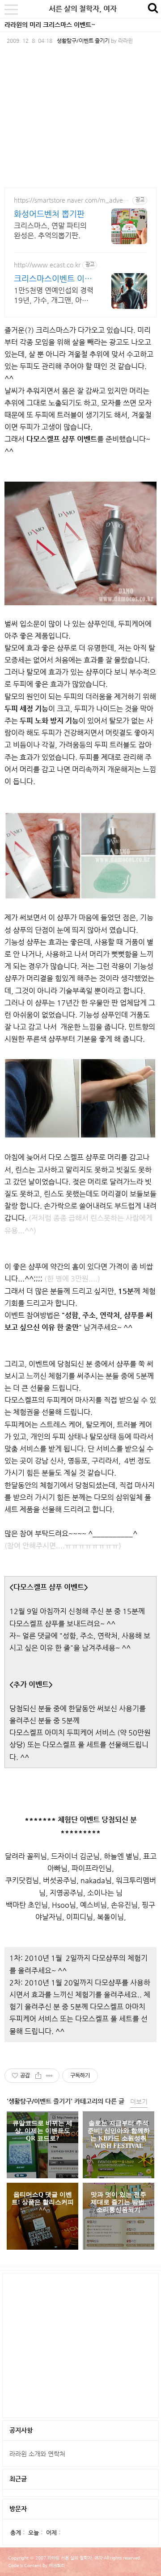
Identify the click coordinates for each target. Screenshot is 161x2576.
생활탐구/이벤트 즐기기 (83, 41)
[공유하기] (38, 2076)
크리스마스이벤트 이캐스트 (53, 279)
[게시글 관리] (49, 2076)
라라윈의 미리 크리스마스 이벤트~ (50, 25)
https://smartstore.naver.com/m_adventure (71, 200)
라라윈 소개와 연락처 (37, 2454)
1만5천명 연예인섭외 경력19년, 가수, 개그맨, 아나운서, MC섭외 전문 (54, 296)
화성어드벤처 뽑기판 (49, 214)
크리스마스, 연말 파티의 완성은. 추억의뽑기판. (50, 231)
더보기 (139, 2102)
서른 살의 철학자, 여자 (83, 9)
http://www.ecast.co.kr (47, 265)
